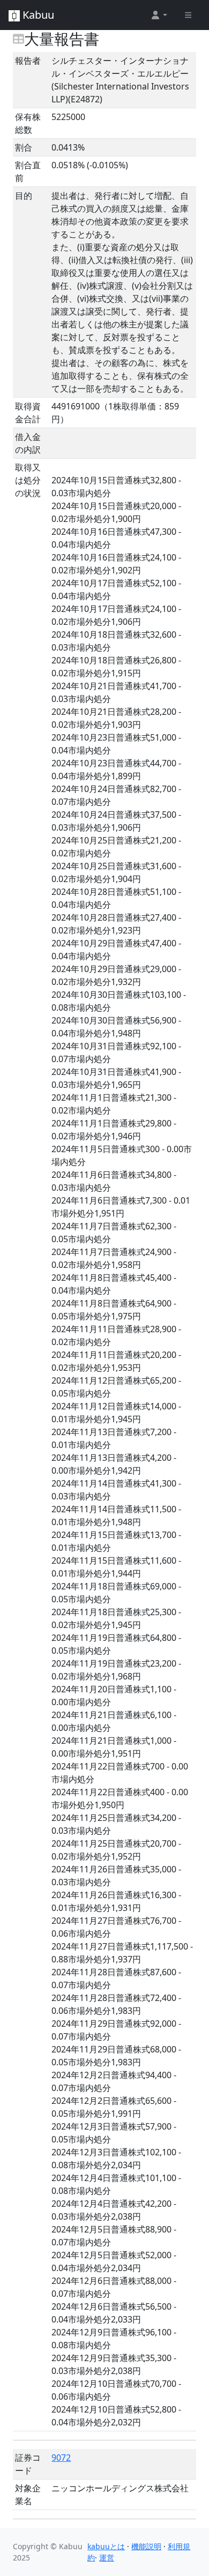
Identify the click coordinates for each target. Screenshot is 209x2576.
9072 (61, 2458)
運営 (107, 2558)
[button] (159, 15)
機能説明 (146, 2546)
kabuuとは (106, 2546)
